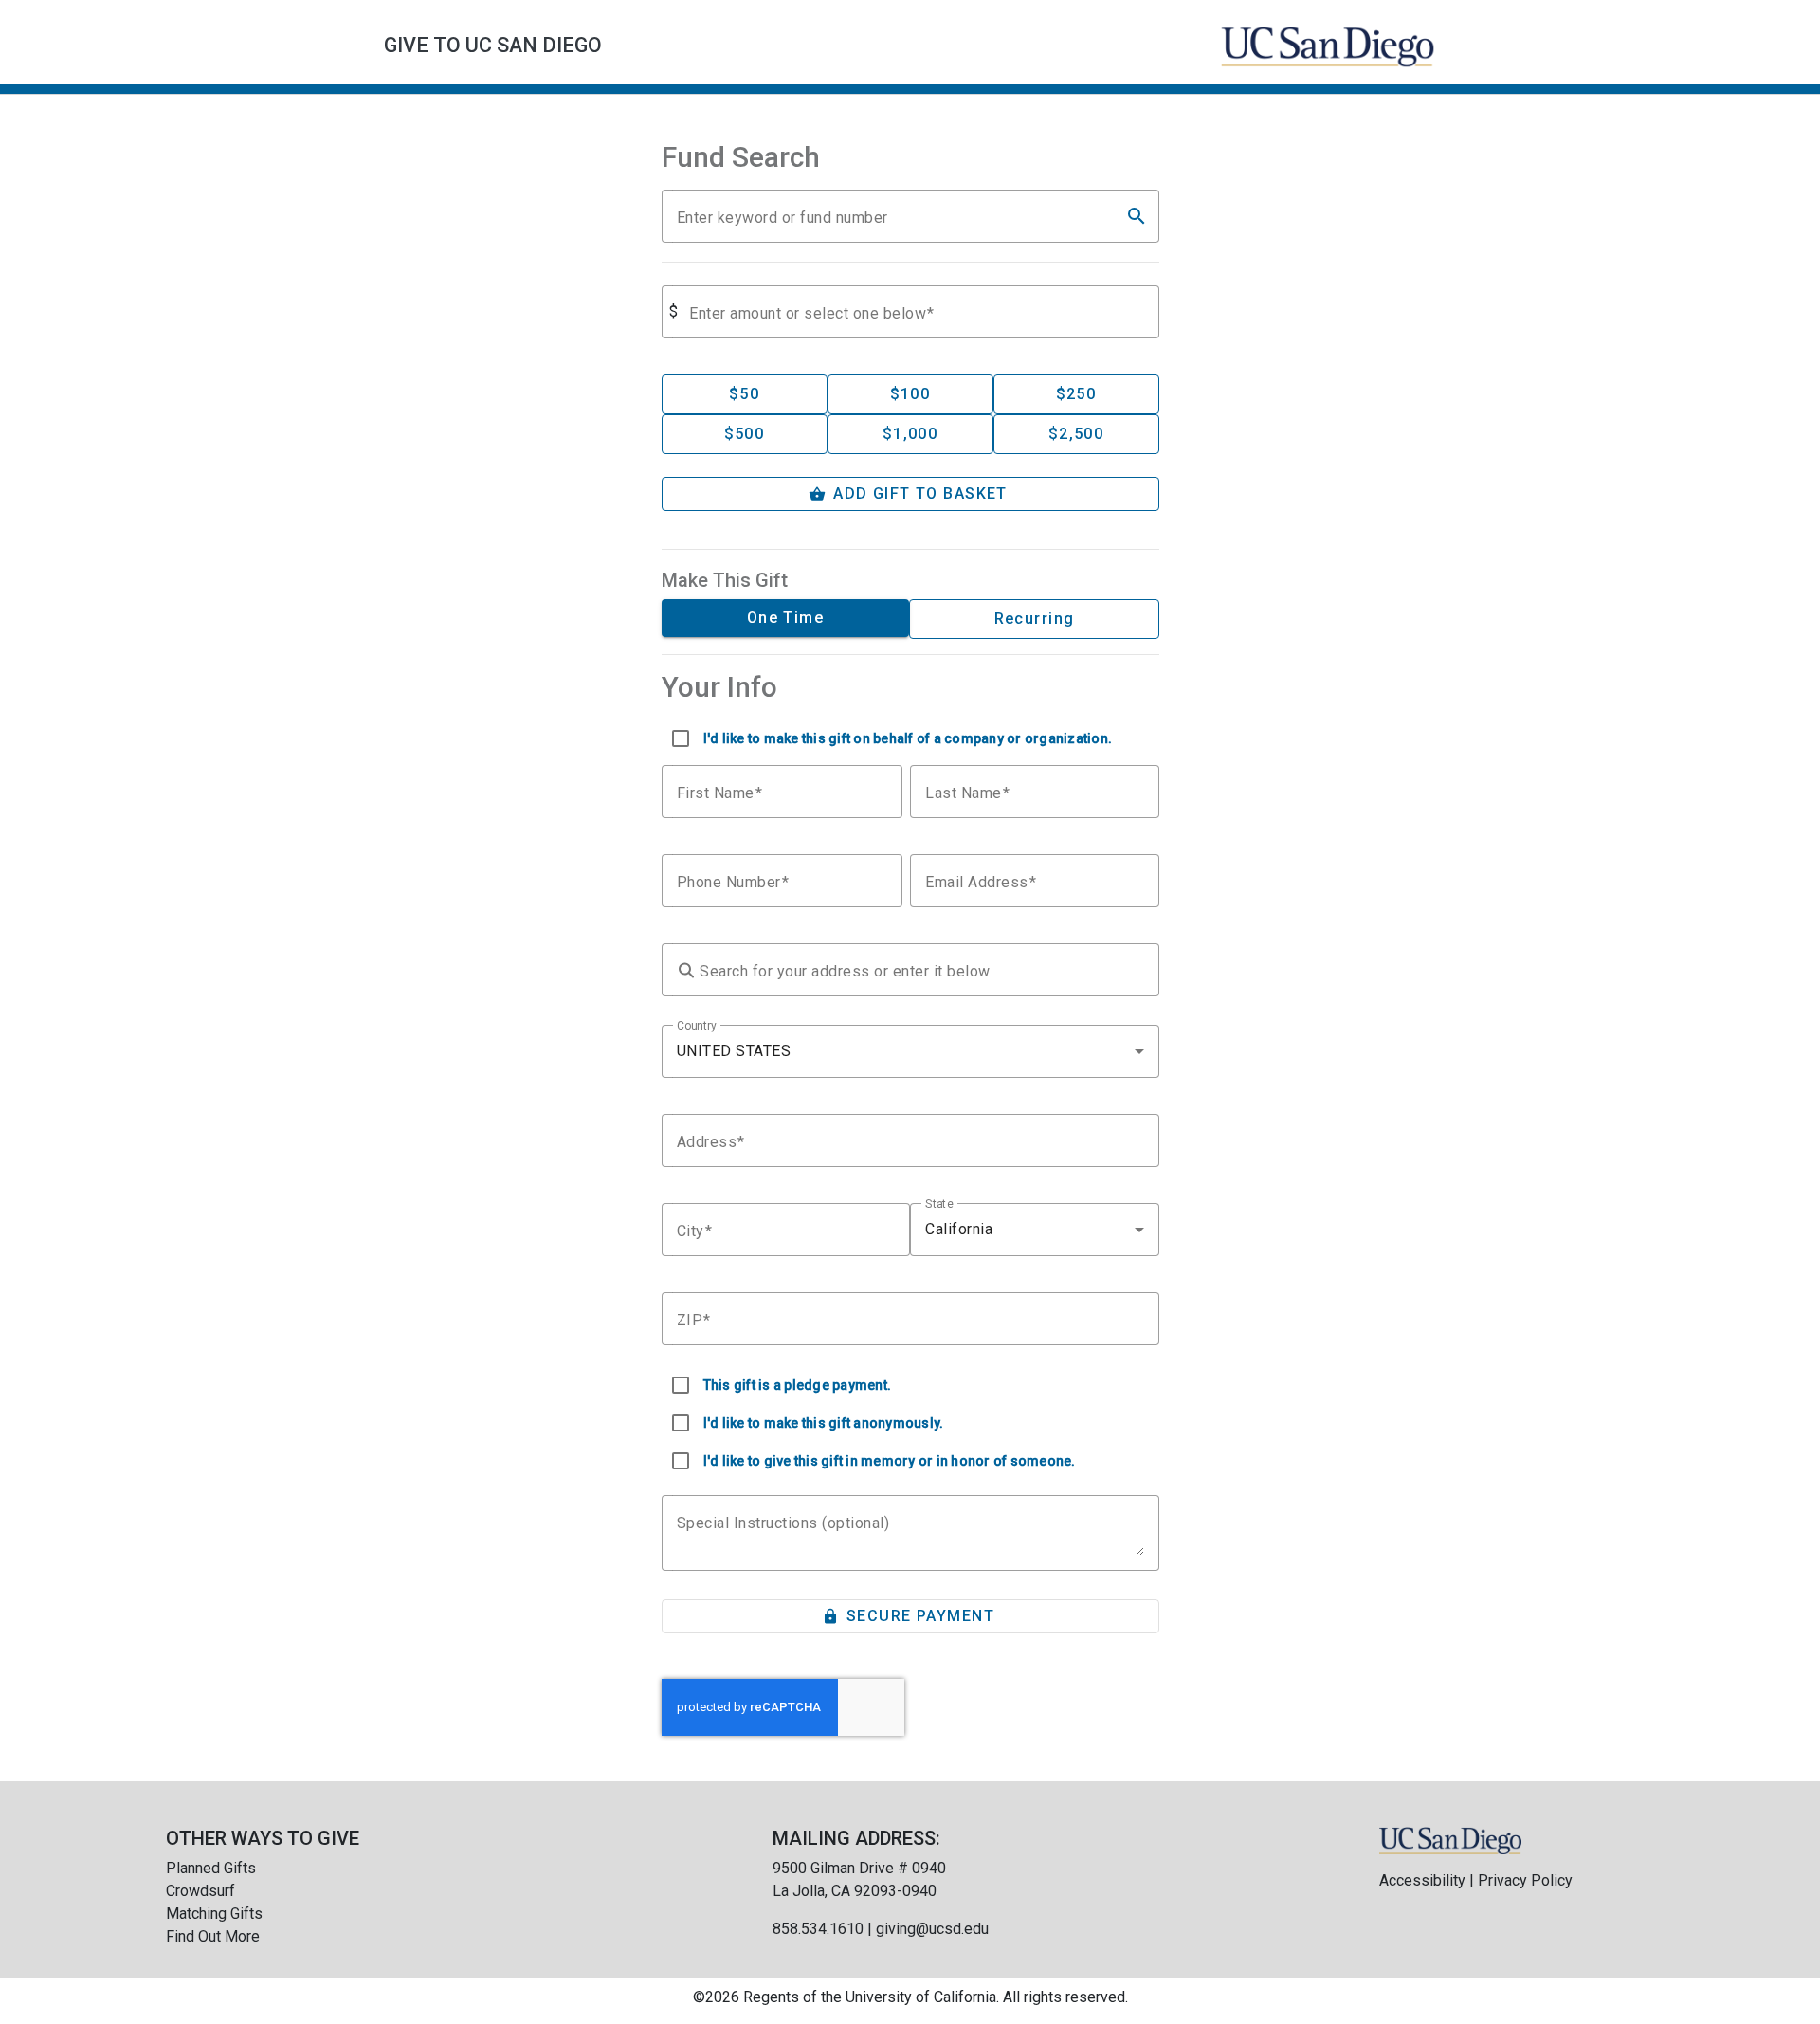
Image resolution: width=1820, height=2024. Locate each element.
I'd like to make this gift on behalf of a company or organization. (908, 738)
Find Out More (213, 1936)
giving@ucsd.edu (932, 1929)
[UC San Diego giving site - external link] (1450, 1840)
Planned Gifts (211, 1868)
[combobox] (910, 1051)
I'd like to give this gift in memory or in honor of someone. (890, 1461)
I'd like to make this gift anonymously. (824, 1423)
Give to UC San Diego (493, 45)
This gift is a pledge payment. (798, 1385)
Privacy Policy (1525, 1880)
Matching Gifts (214, 1914)
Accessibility (1422, 1880)
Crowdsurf (200, 1891)
